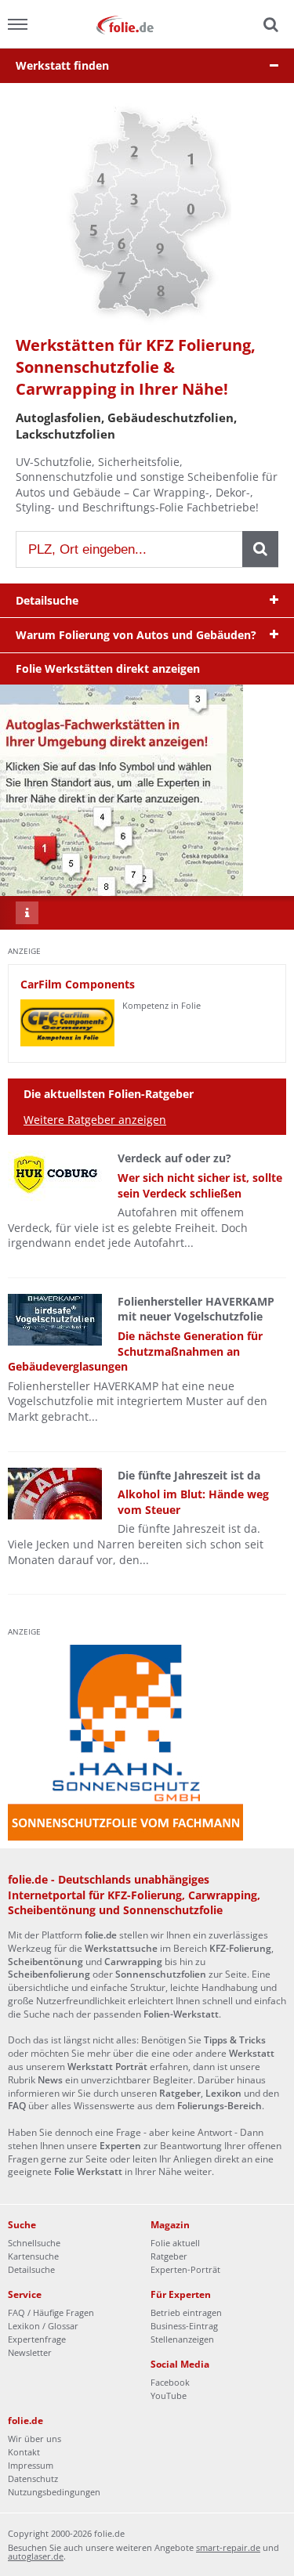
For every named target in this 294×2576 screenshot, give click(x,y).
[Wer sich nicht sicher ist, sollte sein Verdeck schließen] (55, 1176)
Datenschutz (33, 2478)
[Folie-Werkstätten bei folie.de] (147, 24)
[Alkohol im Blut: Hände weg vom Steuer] (55, 1494)
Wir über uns (34, 2439)
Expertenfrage (37, 2339)
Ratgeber (169, 2256)
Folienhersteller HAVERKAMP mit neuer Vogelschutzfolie (196, 1309)
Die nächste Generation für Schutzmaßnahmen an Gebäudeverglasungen (135, 1351)
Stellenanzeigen (182, 2339)
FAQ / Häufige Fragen (51, 2312)
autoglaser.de (36, 2556)
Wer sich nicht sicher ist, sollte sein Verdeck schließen (200, 1185)
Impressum (31, 2465)
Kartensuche (33, 2256)
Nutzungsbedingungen (54, 2492)
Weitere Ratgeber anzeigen (95, 1120)
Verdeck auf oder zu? (174, 1158)
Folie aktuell (175, 2243)
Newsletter (30, 2352)
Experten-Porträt (185, 2269)
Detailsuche (31, 2269)
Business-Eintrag (184, 2326)
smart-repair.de (228, 2547)
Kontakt (24, 2452)
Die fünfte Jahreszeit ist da (189, 1475)
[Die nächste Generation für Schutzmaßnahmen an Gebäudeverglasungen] (55, 1320)
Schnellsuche (34, 2243)
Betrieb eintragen (186, 2312)
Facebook (170, 2382)
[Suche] (269, 25)
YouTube (169, 2395)
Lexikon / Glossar (43, 2326)
